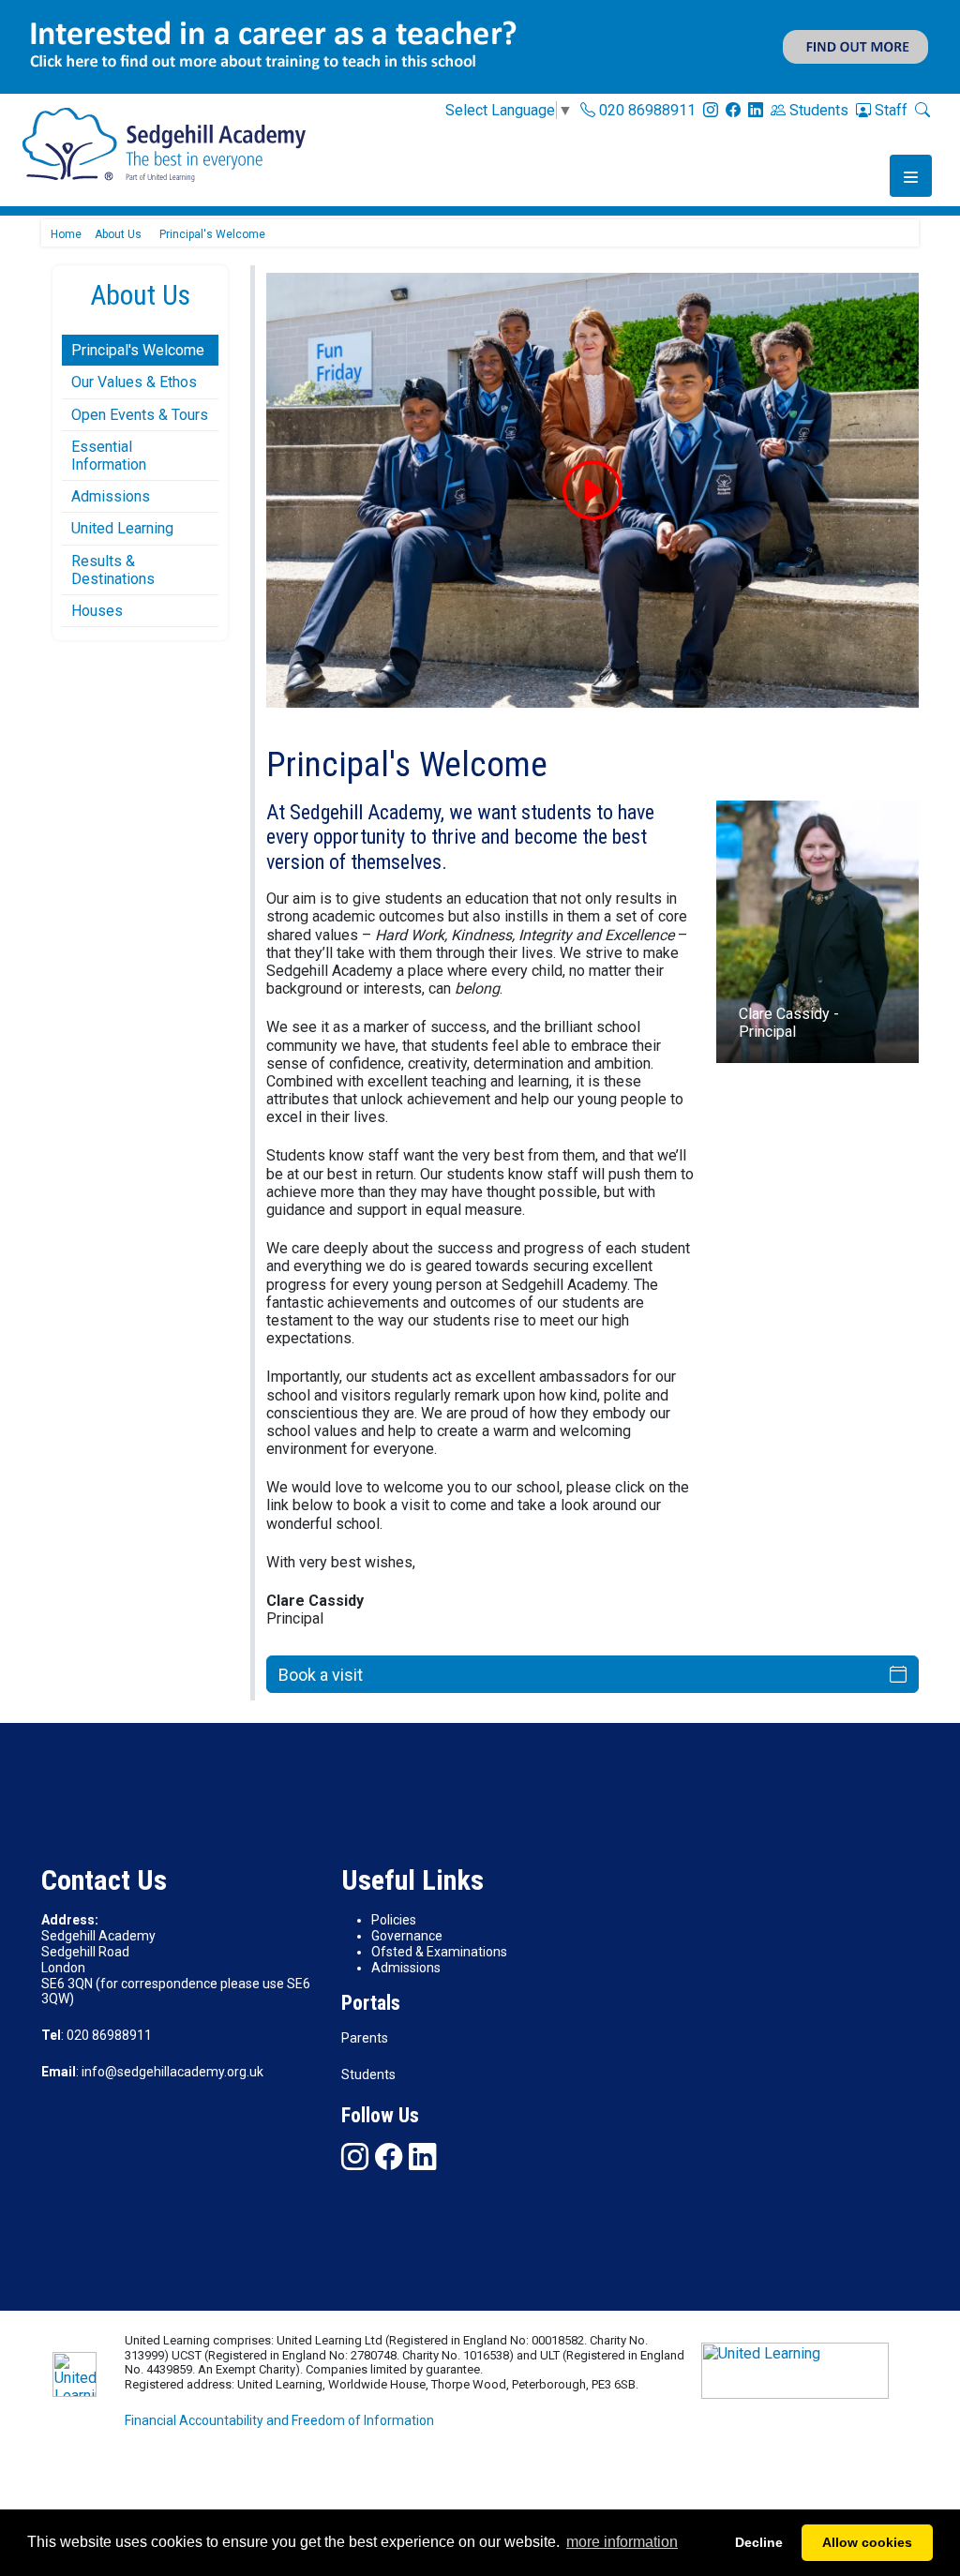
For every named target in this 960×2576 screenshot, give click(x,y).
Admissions (111, 496)
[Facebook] (389, 2157)
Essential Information (109, 456)
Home (66, 234)
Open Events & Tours (140, 415)
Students (817, 110)
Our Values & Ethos (134, 382)
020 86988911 (645, 110)
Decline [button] (759, 2542)
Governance (407, 1936)
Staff (889, 110)
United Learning (122, 528)
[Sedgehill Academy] (164, 144)
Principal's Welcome (138, 350)
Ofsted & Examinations (439, 1952)
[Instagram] (711, 110)
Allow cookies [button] (867, 2542)
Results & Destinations (113, 570)
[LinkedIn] (756, 110)
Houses (97, 611)
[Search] (922, 110)
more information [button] (622, 2542)
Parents (365, 2038)
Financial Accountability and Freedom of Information (279, 2420)
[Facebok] (733, 110)
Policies (394, 1920)
